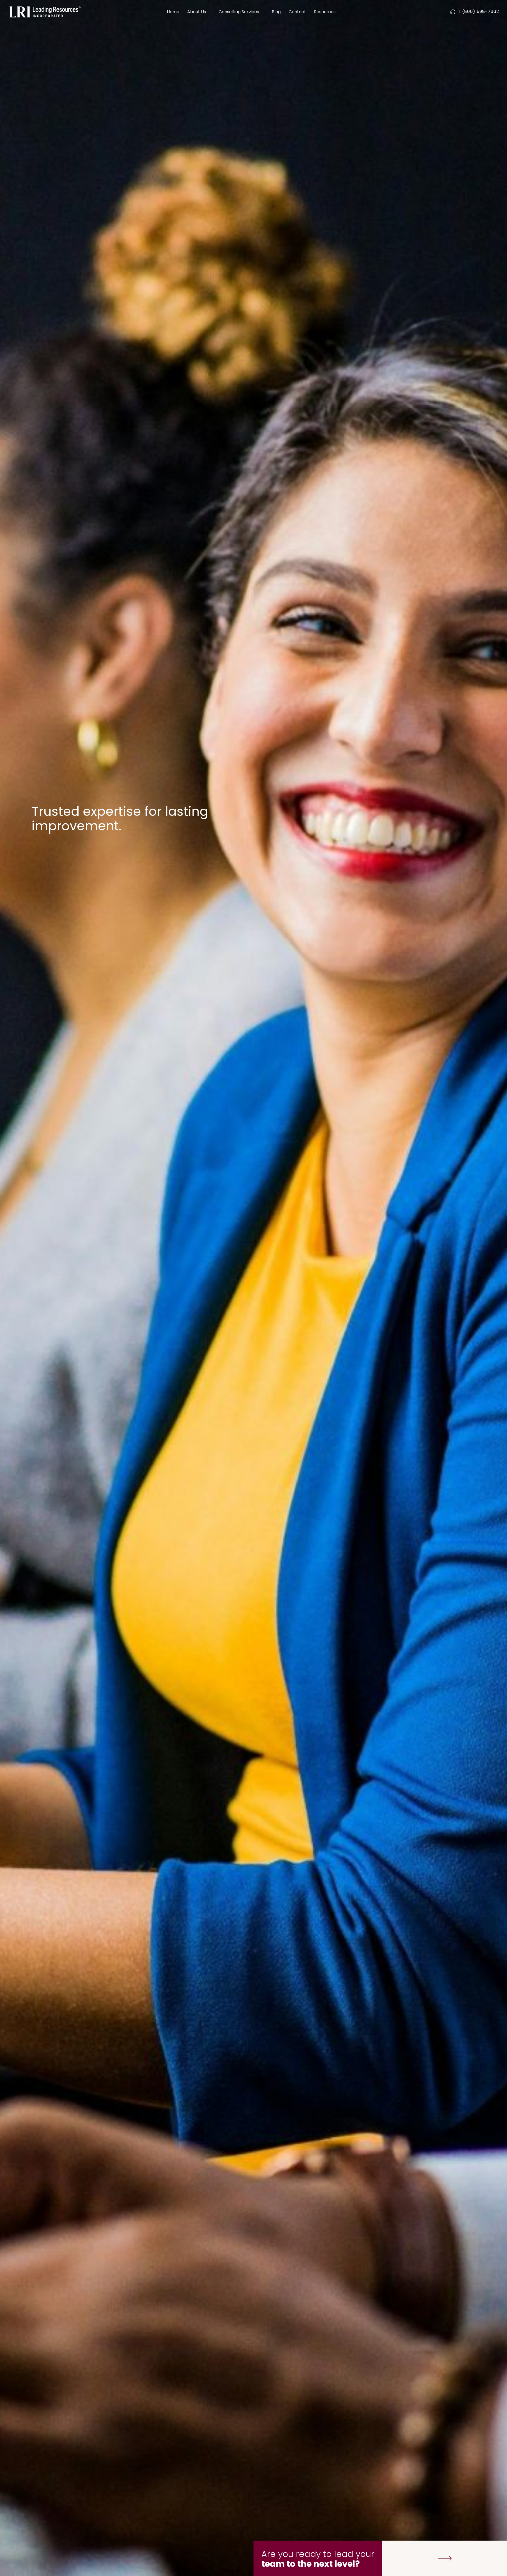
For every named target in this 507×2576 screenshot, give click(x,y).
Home (173, 12)
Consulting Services (239, 12)
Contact (297, 12)
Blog (276, 12)
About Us (197, 12)
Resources (325, 12)
